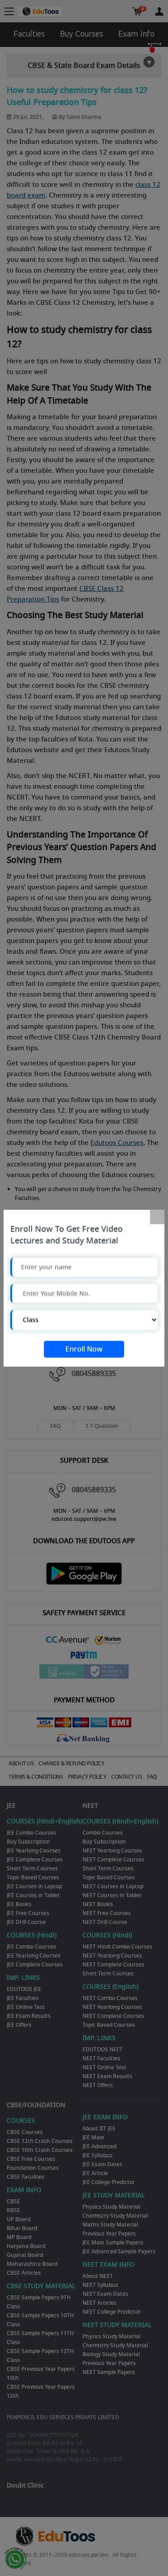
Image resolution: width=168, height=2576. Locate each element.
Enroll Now (84, 1349)
